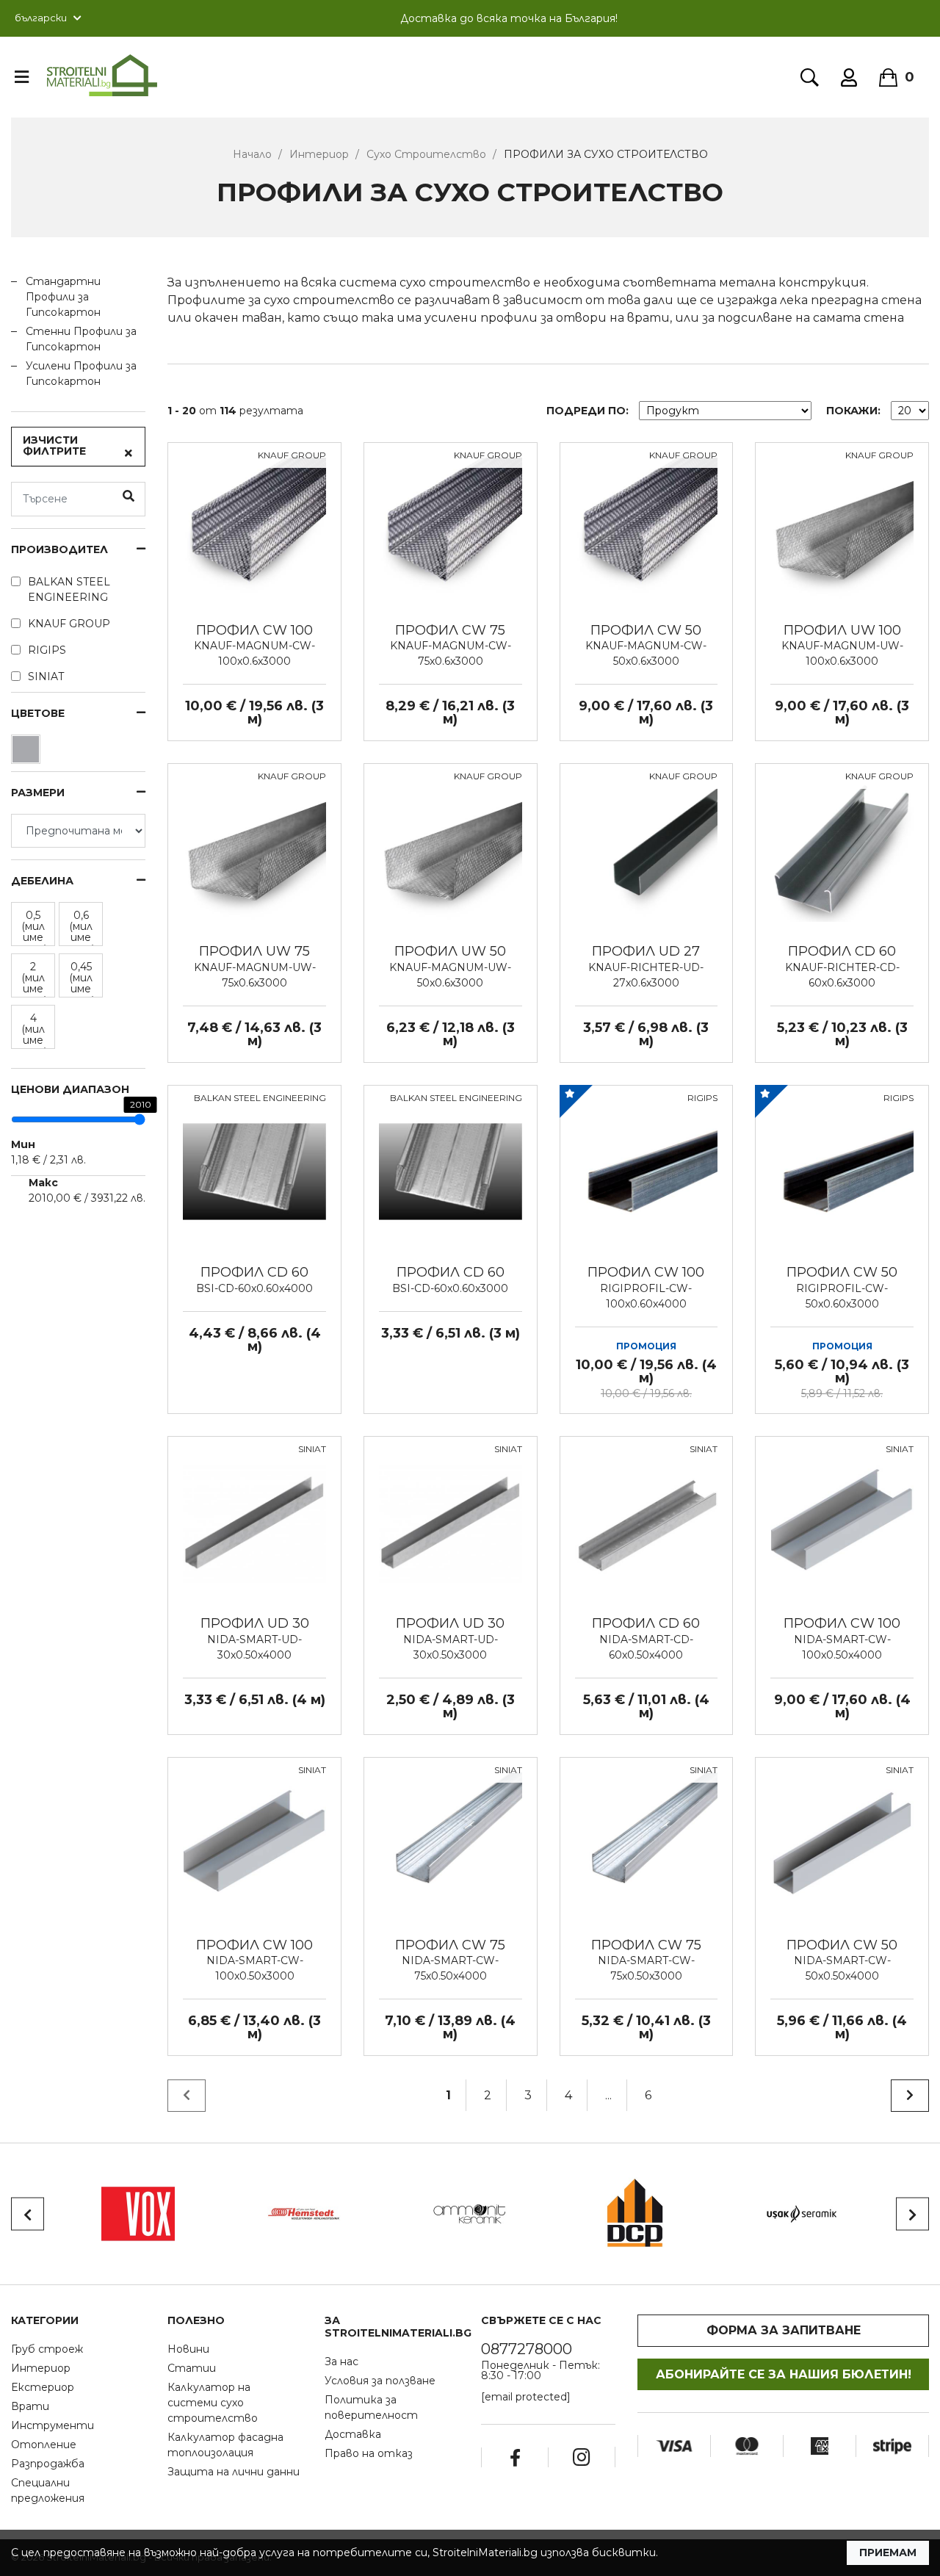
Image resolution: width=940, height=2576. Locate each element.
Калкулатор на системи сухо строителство (213, 2403)
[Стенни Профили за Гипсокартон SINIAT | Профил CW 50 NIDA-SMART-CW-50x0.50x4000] (842, 1843)
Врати (30, 2406)
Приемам (888, 2552)
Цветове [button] (38, 714)
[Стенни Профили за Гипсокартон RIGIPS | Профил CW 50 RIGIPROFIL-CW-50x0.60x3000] (842, 1171)
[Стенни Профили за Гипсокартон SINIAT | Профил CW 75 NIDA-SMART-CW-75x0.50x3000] (647, 1843)
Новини (188, 2349)
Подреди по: (587, 411)
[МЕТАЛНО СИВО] (28, 753)
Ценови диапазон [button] (70, 1090)
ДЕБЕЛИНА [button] (42, 881)
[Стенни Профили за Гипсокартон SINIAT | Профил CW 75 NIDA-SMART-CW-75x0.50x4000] (451, 1843)
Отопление (44, 2445)
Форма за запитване (784, 2330)
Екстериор (43, 2387)
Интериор (319, 154)
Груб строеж (47, 2349)
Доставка (353, 2434)
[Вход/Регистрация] (849, 77)
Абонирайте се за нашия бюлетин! (784, 2374)
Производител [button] (59, 550)
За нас (341, 2362)
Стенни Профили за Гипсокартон (81, 339)
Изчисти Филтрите (54, 445)
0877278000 (527, 2349)
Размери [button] (38, 793)
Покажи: (853, 411)
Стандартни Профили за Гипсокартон (63, 297)
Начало (252, 154)
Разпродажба (48, 2464)
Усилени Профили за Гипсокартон (81, 374)
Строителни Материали (102, 76)
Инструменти (53, 2425)
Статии (192, 2368)
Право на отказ (369, 2453)
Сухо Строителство (426, 154)
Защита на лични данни (234, 2472)
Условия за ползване (380, 2381)
